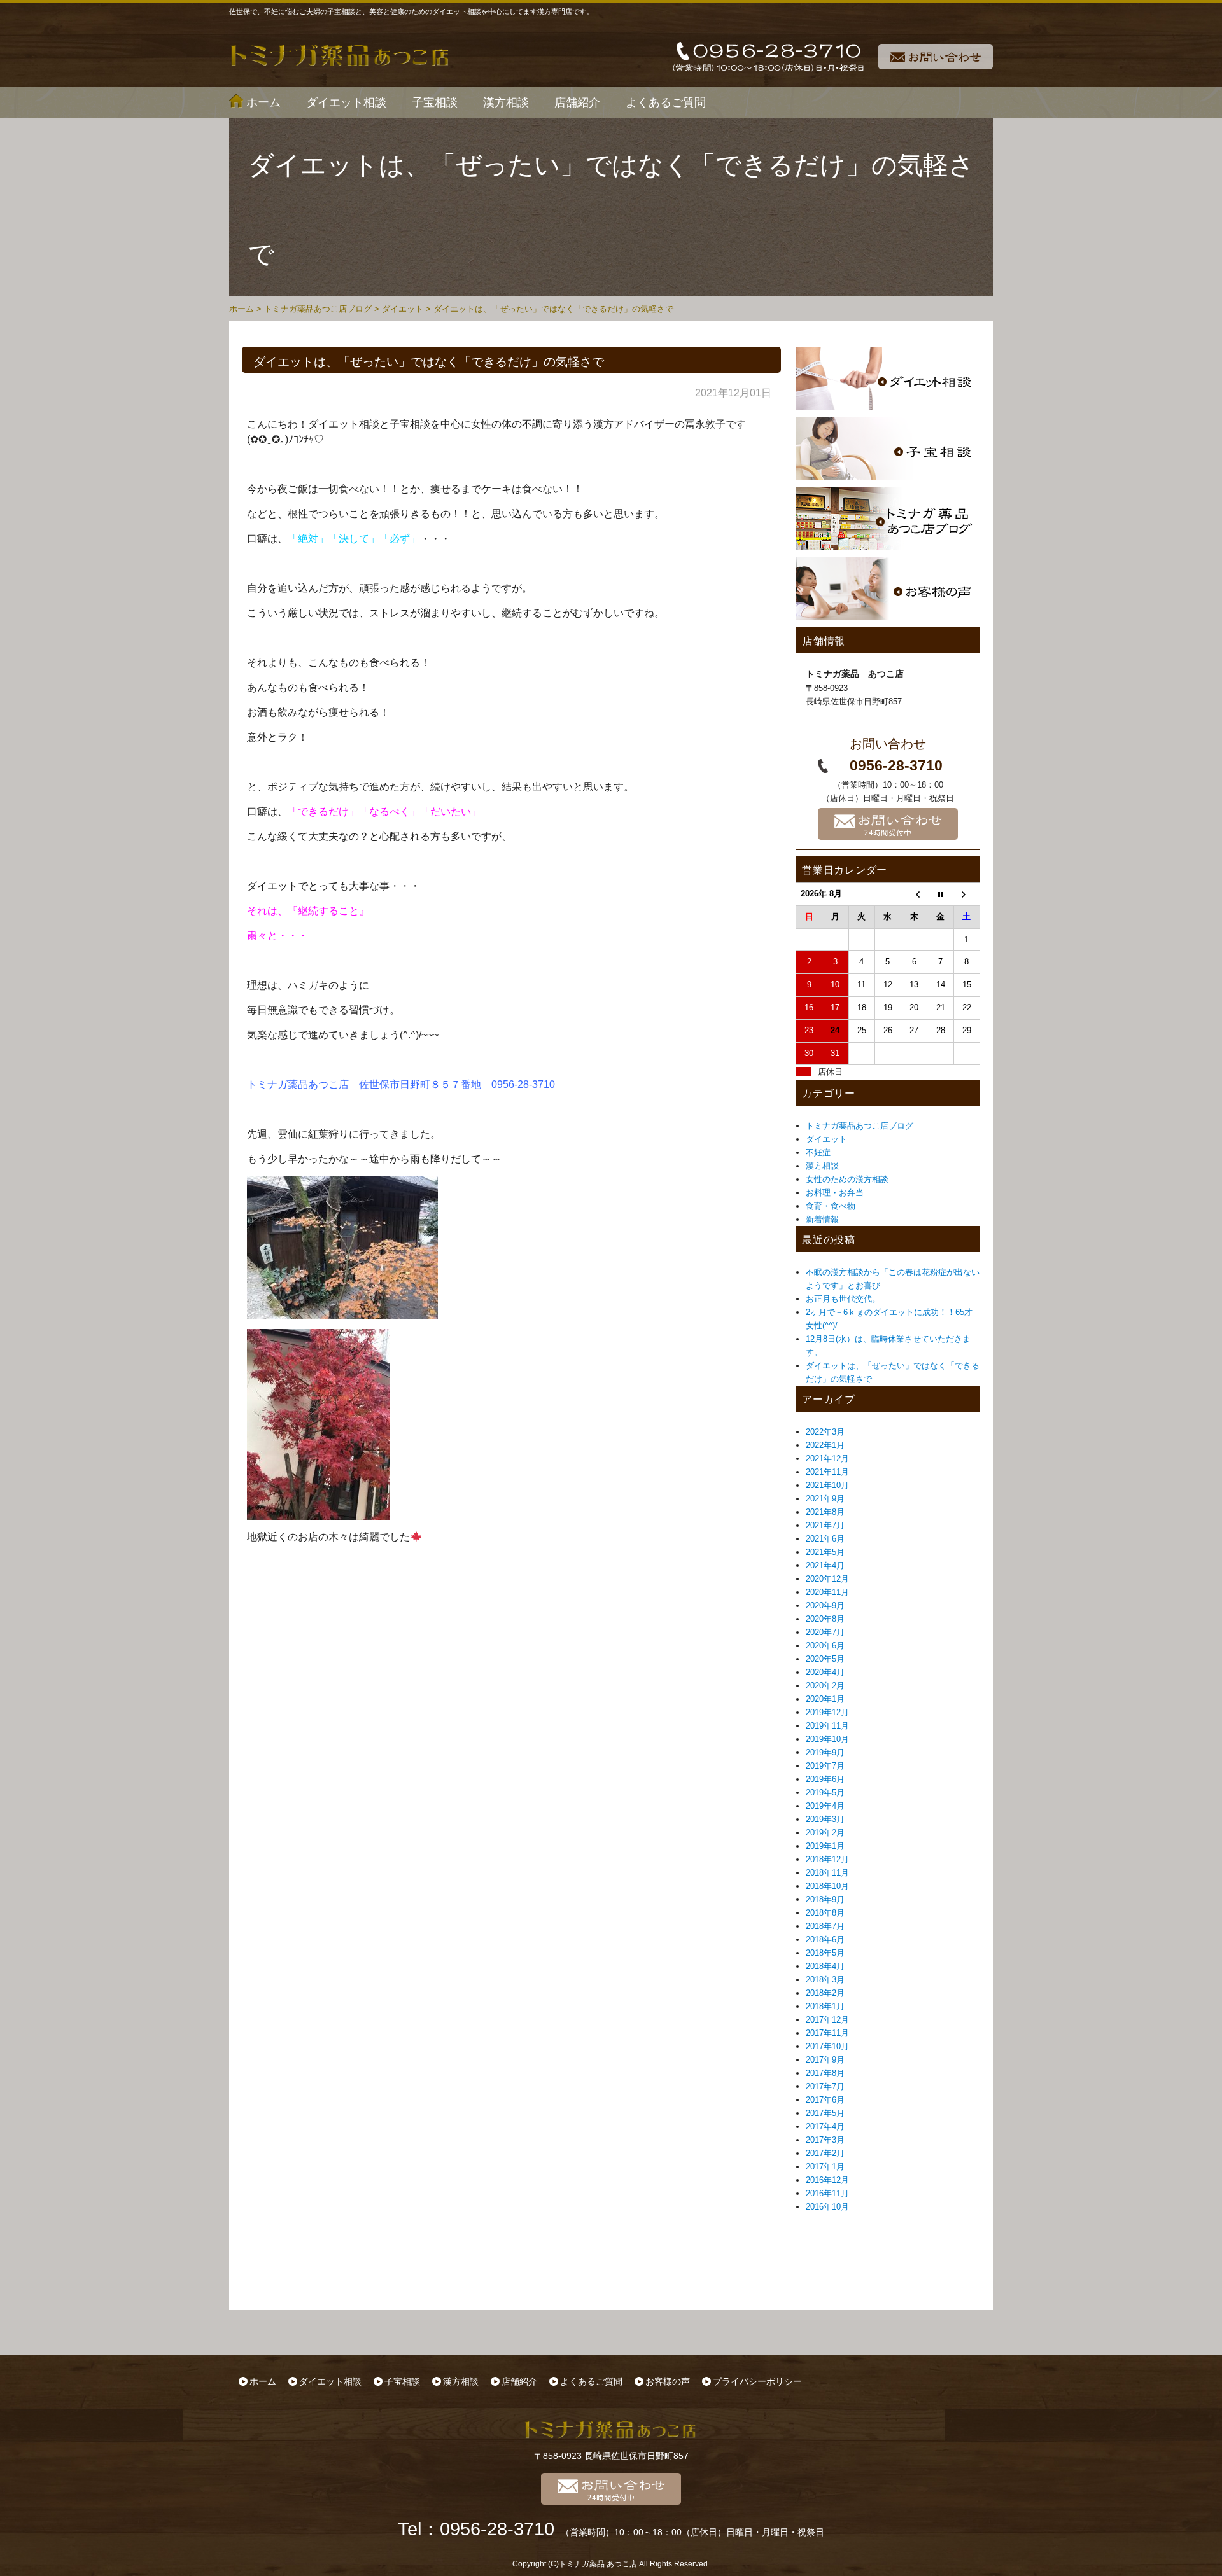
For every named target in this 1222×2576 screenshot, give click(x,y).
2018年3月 (825, 1980)
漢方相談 (506, 102)
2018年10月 (827, 1886)
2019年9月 (825, 1752)
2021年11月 (827, 1472)
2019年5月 (825, 1793)
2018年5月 (825, 1953)
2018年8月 (825, 1913)
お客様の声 (668, 2381)
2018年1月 (825, 2006)
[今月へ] (940, 895)
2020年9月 (825, 1605)
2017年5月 (825, 2113)
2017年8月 (825, 2073)
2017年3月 (825, 2140)
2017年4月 (825, 2127)
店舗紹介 (577, 102)
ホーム (263, 102)
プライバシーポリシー (757, 2381)
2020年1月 (825, 1699)
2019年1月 (825, 1846)
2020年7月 (825, 1632)
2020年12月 (827, 1579)
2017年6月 (825, 2100)
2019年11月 (827, 1726)
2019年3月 (825, 1819)
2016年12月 (827, 2180)
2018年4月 (825, 1966)
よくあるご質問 (666, 102)
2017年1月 (825, 2167)
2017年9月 (825, 2060)
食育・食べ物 (831, 1206)
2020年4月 (825, 1672)
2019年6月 (825, 1779)
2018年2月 (825, 1993)
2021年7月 (825, 1525)
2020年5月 (825, 1659)
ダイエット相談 (346, 102)
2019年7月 (825, 1766)
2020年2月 (825, 1686)
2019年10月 (827, 1739)
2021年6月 (825, 1539)
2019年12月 (827, 1712)
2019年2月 (825, 1833)
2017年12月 (827, 2020)
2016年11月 (827, 2193)
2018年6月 (825, 1939)
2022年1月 (825, 1445)
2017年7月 (825, 2086)
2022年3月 (825, 1432)
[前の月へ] (914, 895)
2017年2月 (825, 2153)
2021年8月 (825, 1512)
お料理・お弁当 (835, 1193)
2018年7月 (825, 1926)
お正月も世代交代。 (843, 1299)
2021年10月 (827, 1485)
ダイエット (826, 1139)
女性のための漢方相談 (847, 1179)
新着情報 (822, 1219)
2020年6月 (825, 1646)
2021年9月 (825, 1499)
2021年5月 (825, 1552)
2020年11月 (827, 1592)
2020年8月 (825, 1619)
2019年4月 (825, 1806)
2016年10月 (827, 2207)
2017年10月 (827, 2046)
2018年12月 (827, 1859)
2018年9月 (825, 1899)
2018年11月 (827, 1873)
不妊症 (818, 1152)
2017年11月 (827, 2033)
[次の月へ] (967, 895)
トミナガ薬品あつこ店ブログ (860, 1126)
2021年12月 (827, 1459)
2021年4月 (825, 1565)
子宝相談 (435, 102)
